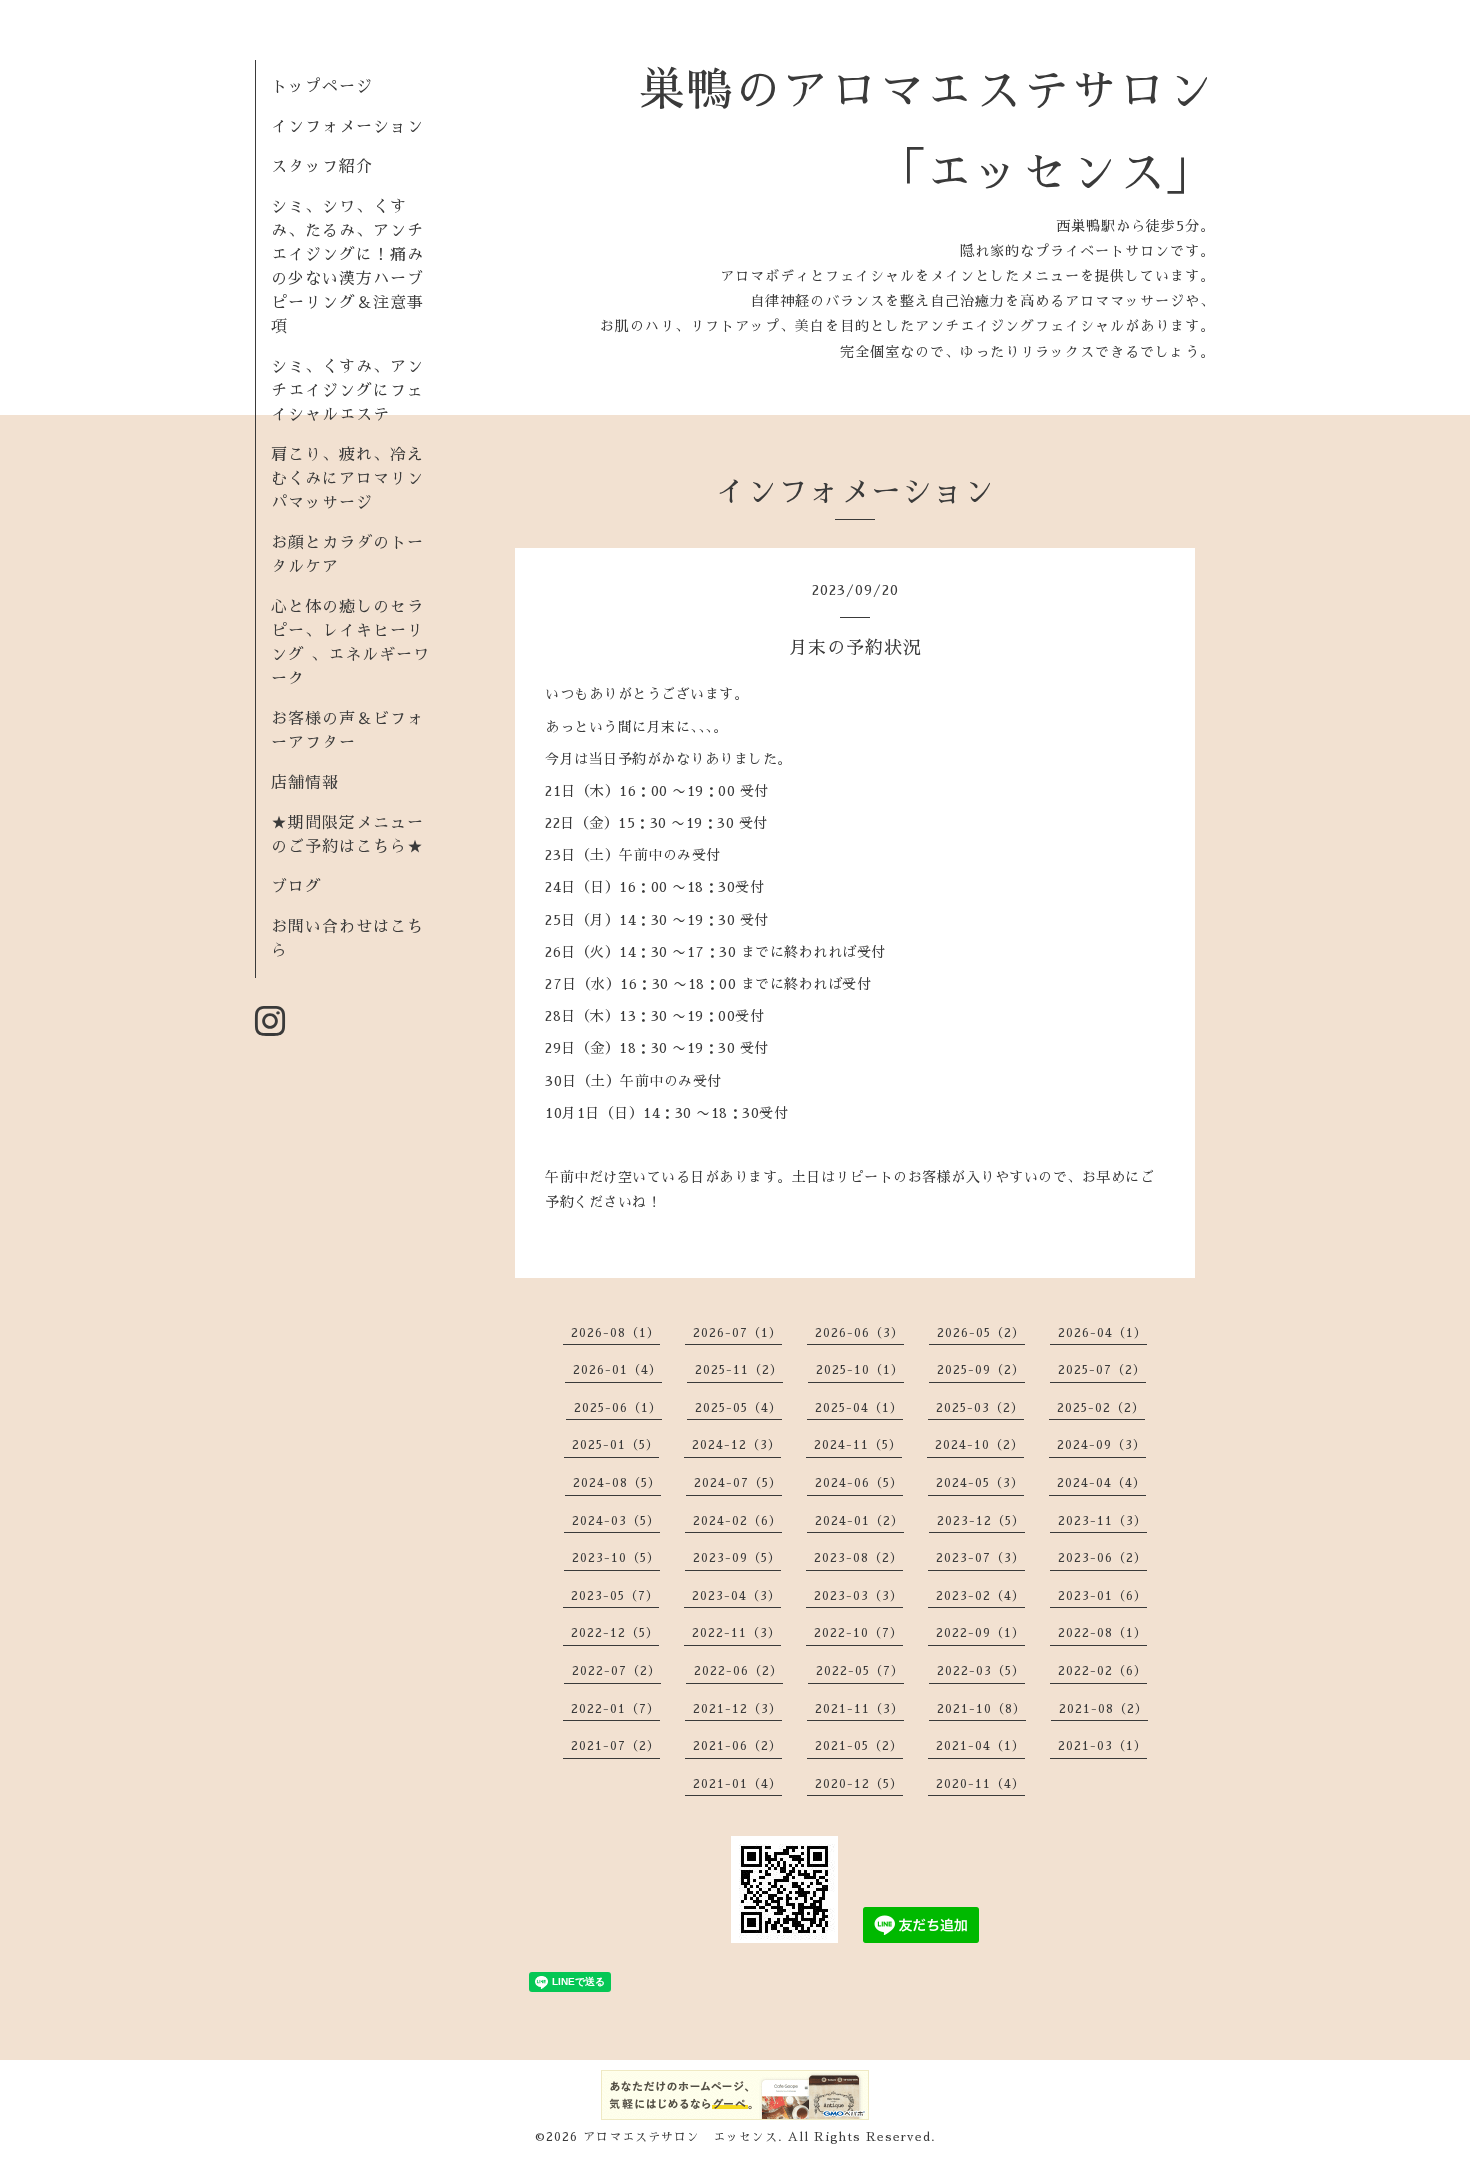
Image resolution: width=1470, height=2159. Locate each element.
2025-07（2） (1102, 1370)
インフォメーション (347, 127)
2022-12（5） (615, 1633)
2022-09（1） (980, 1633)
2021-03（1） (1102, 1746)
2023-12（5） (981, 1521)
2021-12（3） (737, 1709)
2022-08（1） (1102, 1633)
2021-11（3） (859, 1709)
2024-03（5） (616, 1521)
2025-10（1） (860, 1370)
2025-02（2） (1101, 1408)
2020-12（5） (859, 1784)
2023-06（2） (1102, 1558)
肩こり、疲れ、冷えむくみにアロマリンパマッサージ (347, 479)
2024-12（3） (736, 1445)
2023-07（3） (980, 1558)
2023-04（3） (736, 1596)
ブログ (296, 887)
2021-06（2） (737, 1746)
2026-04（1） (1102, 1333)
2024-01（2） (859, 1521)
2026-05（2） (981, 1333)
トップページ (322, 87)
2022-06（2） (738, 1671)
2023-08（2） (858, 1558)
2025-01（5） (615, 1445)
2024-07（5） (738, 1483)
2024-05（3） (980, 1483)
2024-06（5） (859, 1483)
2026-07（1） (737, 1333)
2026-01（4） (617, 1370)
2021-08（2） (1103, 1709)
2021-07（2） (615, 1746)
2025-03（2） (980, 1408)
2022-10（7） (858, 1633)
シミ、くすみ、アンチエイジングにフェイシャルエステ (347, 391)
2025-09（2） (981, 1370)
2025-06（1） (618, 1408)
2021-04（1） (980, 1746)
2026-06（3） (859, 1333)
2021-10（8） (981, 1709)
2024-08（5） (617, 1483)
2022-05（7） (860, 1671)
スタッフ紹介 (322, 167)
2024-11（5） (858, 1445)
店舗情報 (305, 783)
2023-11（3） (1102, 1521)
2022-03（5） (981, 1671)
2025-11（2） (739, 1370)
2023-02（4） (980, 1596)
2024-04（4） (1101, 1483)
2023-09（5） (737, 1558)
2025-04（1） (859, 1408)
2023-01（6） (1102, 1596)
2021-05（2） (859, 1746)
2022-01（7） (615, 1709)
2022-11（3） (736, 1633)
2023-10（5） (616, 1558)
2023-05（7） (615, 1596)
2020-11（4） (980, 1784)
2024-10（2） (979, 1445)
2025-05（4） (738, 1408)
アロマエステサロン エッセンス (680, 2137)
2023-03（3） (858, 1596)
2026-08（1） (615, 1333)
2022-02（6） (1102, 1671)
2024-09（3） (1101, 1445)
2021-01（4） (737, 1784)
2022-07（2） (616, 1671)
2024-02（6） (737, 1521)
